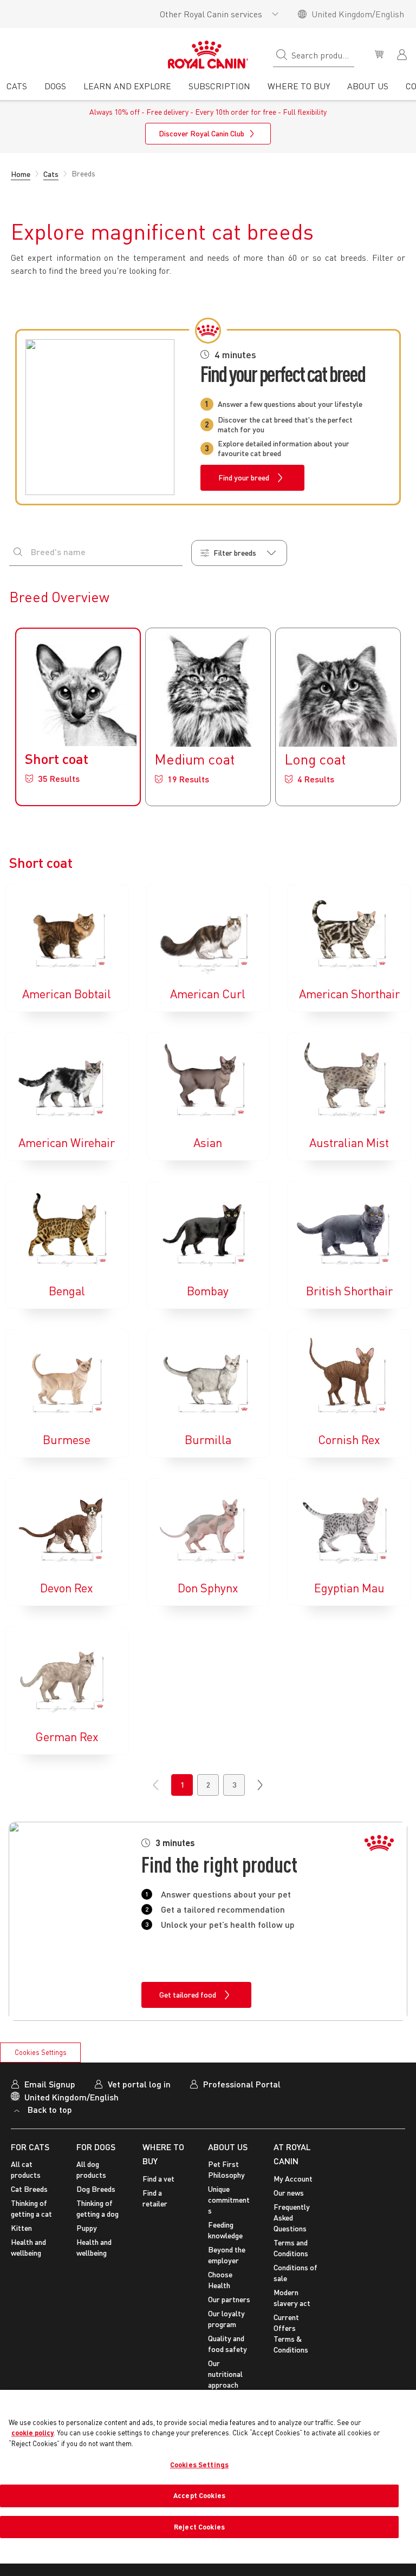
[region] (208, 2477)
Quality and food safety (227, 2344)
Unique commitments (229, 2200)
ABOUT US (228, 2147)
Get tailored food (188, 1995)
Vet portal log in (139, 2084)
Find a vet (158, 2179)
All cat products (26, 2169)
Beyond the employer (227, 2255)
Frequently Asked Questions (292, 2218)
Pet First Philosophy (226, 2169)
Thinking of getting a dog (97, 2208)
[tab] (17, 90)
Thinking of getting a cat (31, 2208)
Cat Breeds (29, 2189)
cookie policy (32, 2433)
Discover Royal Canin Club (201, 133)
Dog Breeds (96, 2189)
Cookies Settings (41, 2052)
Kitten (21, 2228)
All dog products (91, 2169)
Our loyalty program (226, 2319)
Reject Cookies (199, 2527)
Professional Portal (242, 2084)
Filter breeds (235, 553)
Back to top (50, 2109)
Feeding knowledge (225, 2230)
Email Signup (50, 2084)
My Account (293, 2179)
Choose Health (220, 2280)
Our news (289, 2193)
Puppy (87, 2228)
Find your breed (244, 477)
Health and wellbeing (28, 2247)
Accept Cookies (199, 2495)
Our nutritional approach (225, 2374)
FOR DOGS (96, 2147)
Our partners (229, 2299)
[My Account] (403, 54)
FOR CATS (30, 2147)
